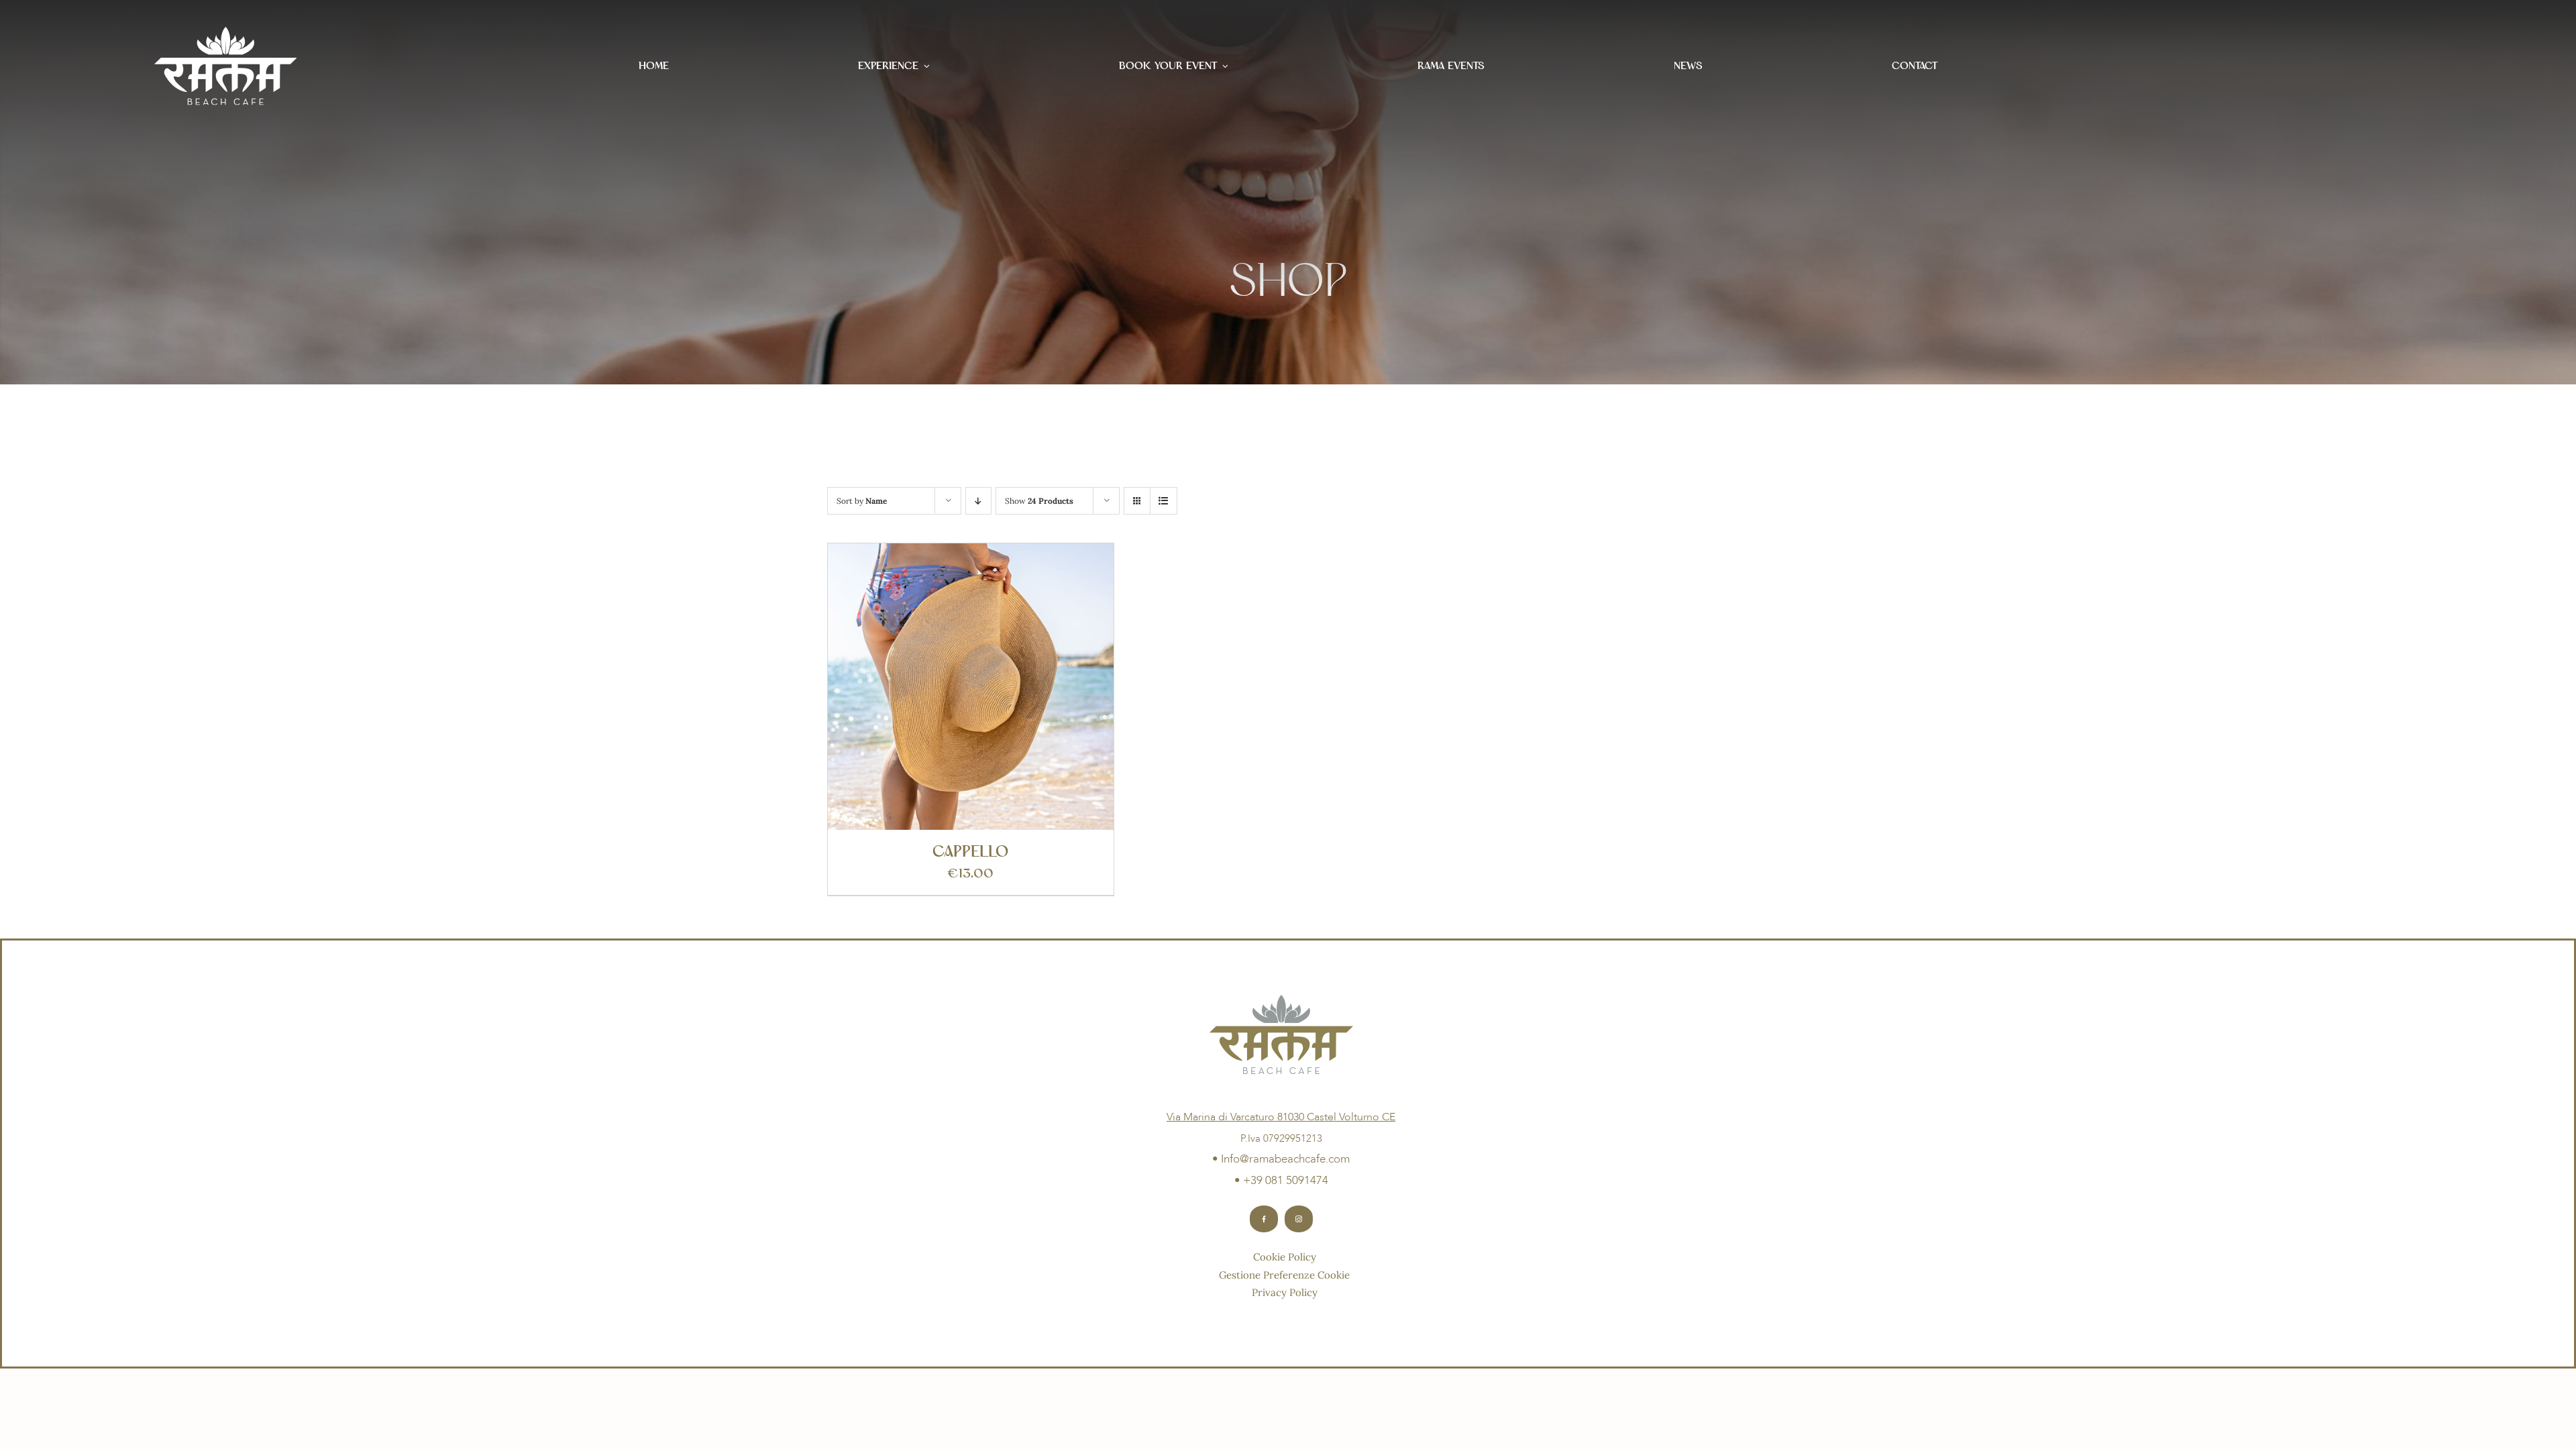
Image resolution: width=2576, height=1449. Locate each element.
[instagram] (1299, 1219)
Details (1038, 691)
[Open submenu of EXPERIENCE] (927, 66)
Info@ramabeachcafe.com (1285, 1159)
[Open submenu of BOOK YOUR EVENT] (1225, 66)
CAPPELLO (970, 852)
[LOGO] (226, 33)
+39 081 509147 (1283, 1180)
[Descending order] (978, 501)
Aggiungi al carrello (940, 691)
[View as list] (1164, 501)
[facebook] (1264, 1219)
